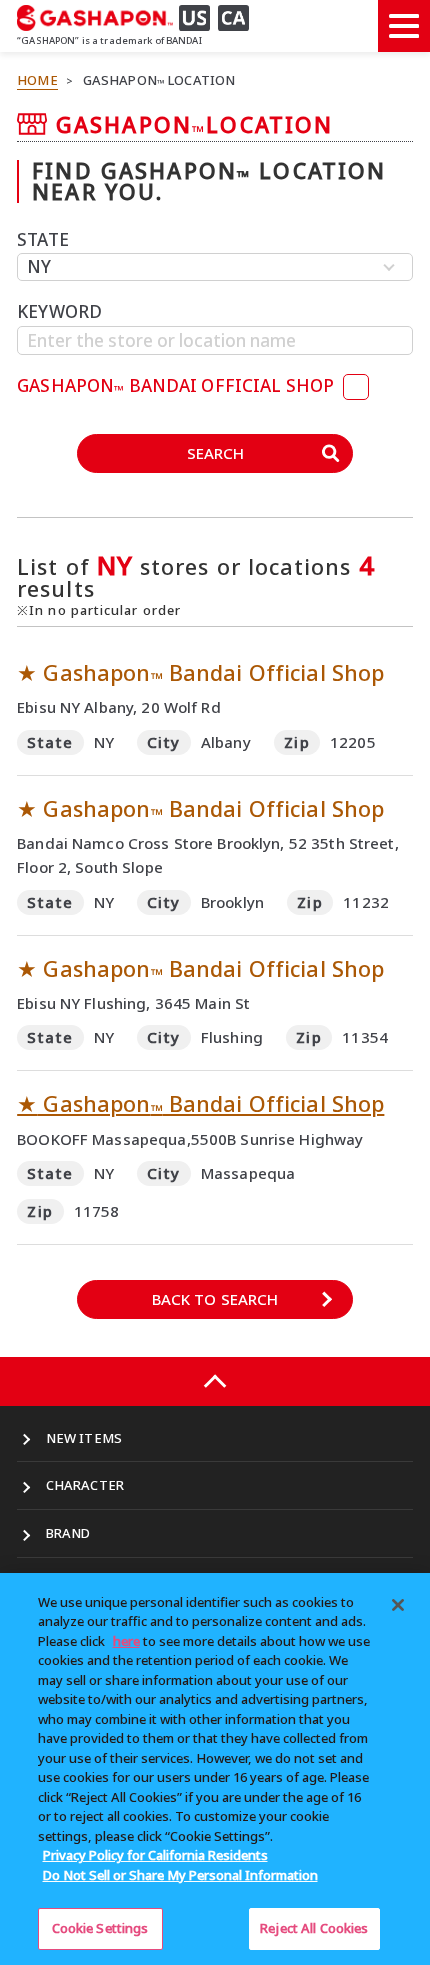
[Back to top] (215, 1381)
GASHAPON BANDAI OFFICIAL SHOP (177, 385)
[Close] (398, 1605)
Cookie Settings (100, 1928)
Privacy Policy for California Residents (155, 1855)
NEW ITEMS (84, 1438)
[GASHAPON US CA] (139, 18)
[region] (215, 1769)
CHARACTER (85, 1485)
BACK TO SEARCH (215, 1299)
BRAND (68, 1533)
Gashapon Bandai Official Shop (200, 1103)
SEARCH (215, 453)
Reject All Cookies (314, 1928)
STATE (43, 239)
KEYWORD (59, 311)
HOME (37, 80)
